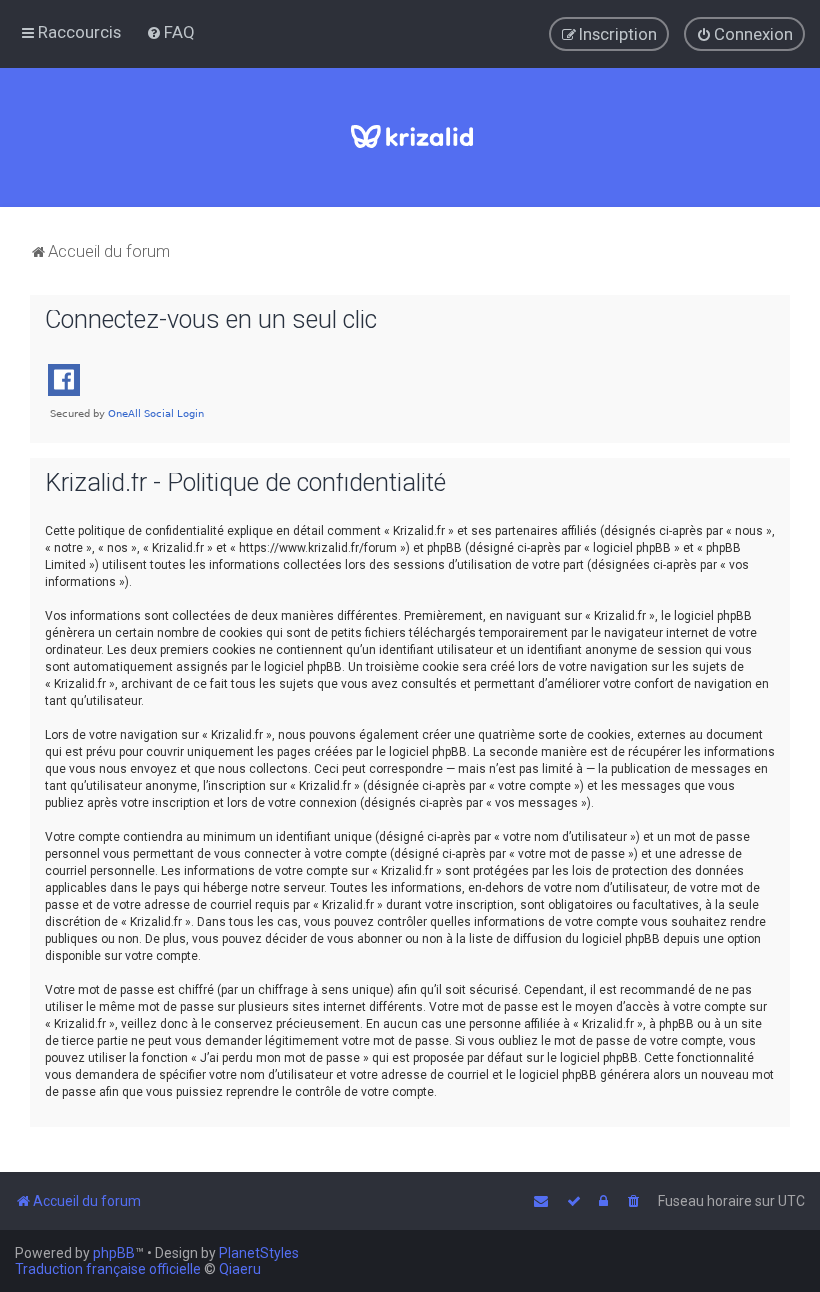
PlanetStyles (259, 1253)
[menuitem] (170, 32)
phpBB (114, 1253)
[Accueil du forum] (410, 137)
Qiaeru (240, 1269)
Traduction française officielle (108, 1269)
